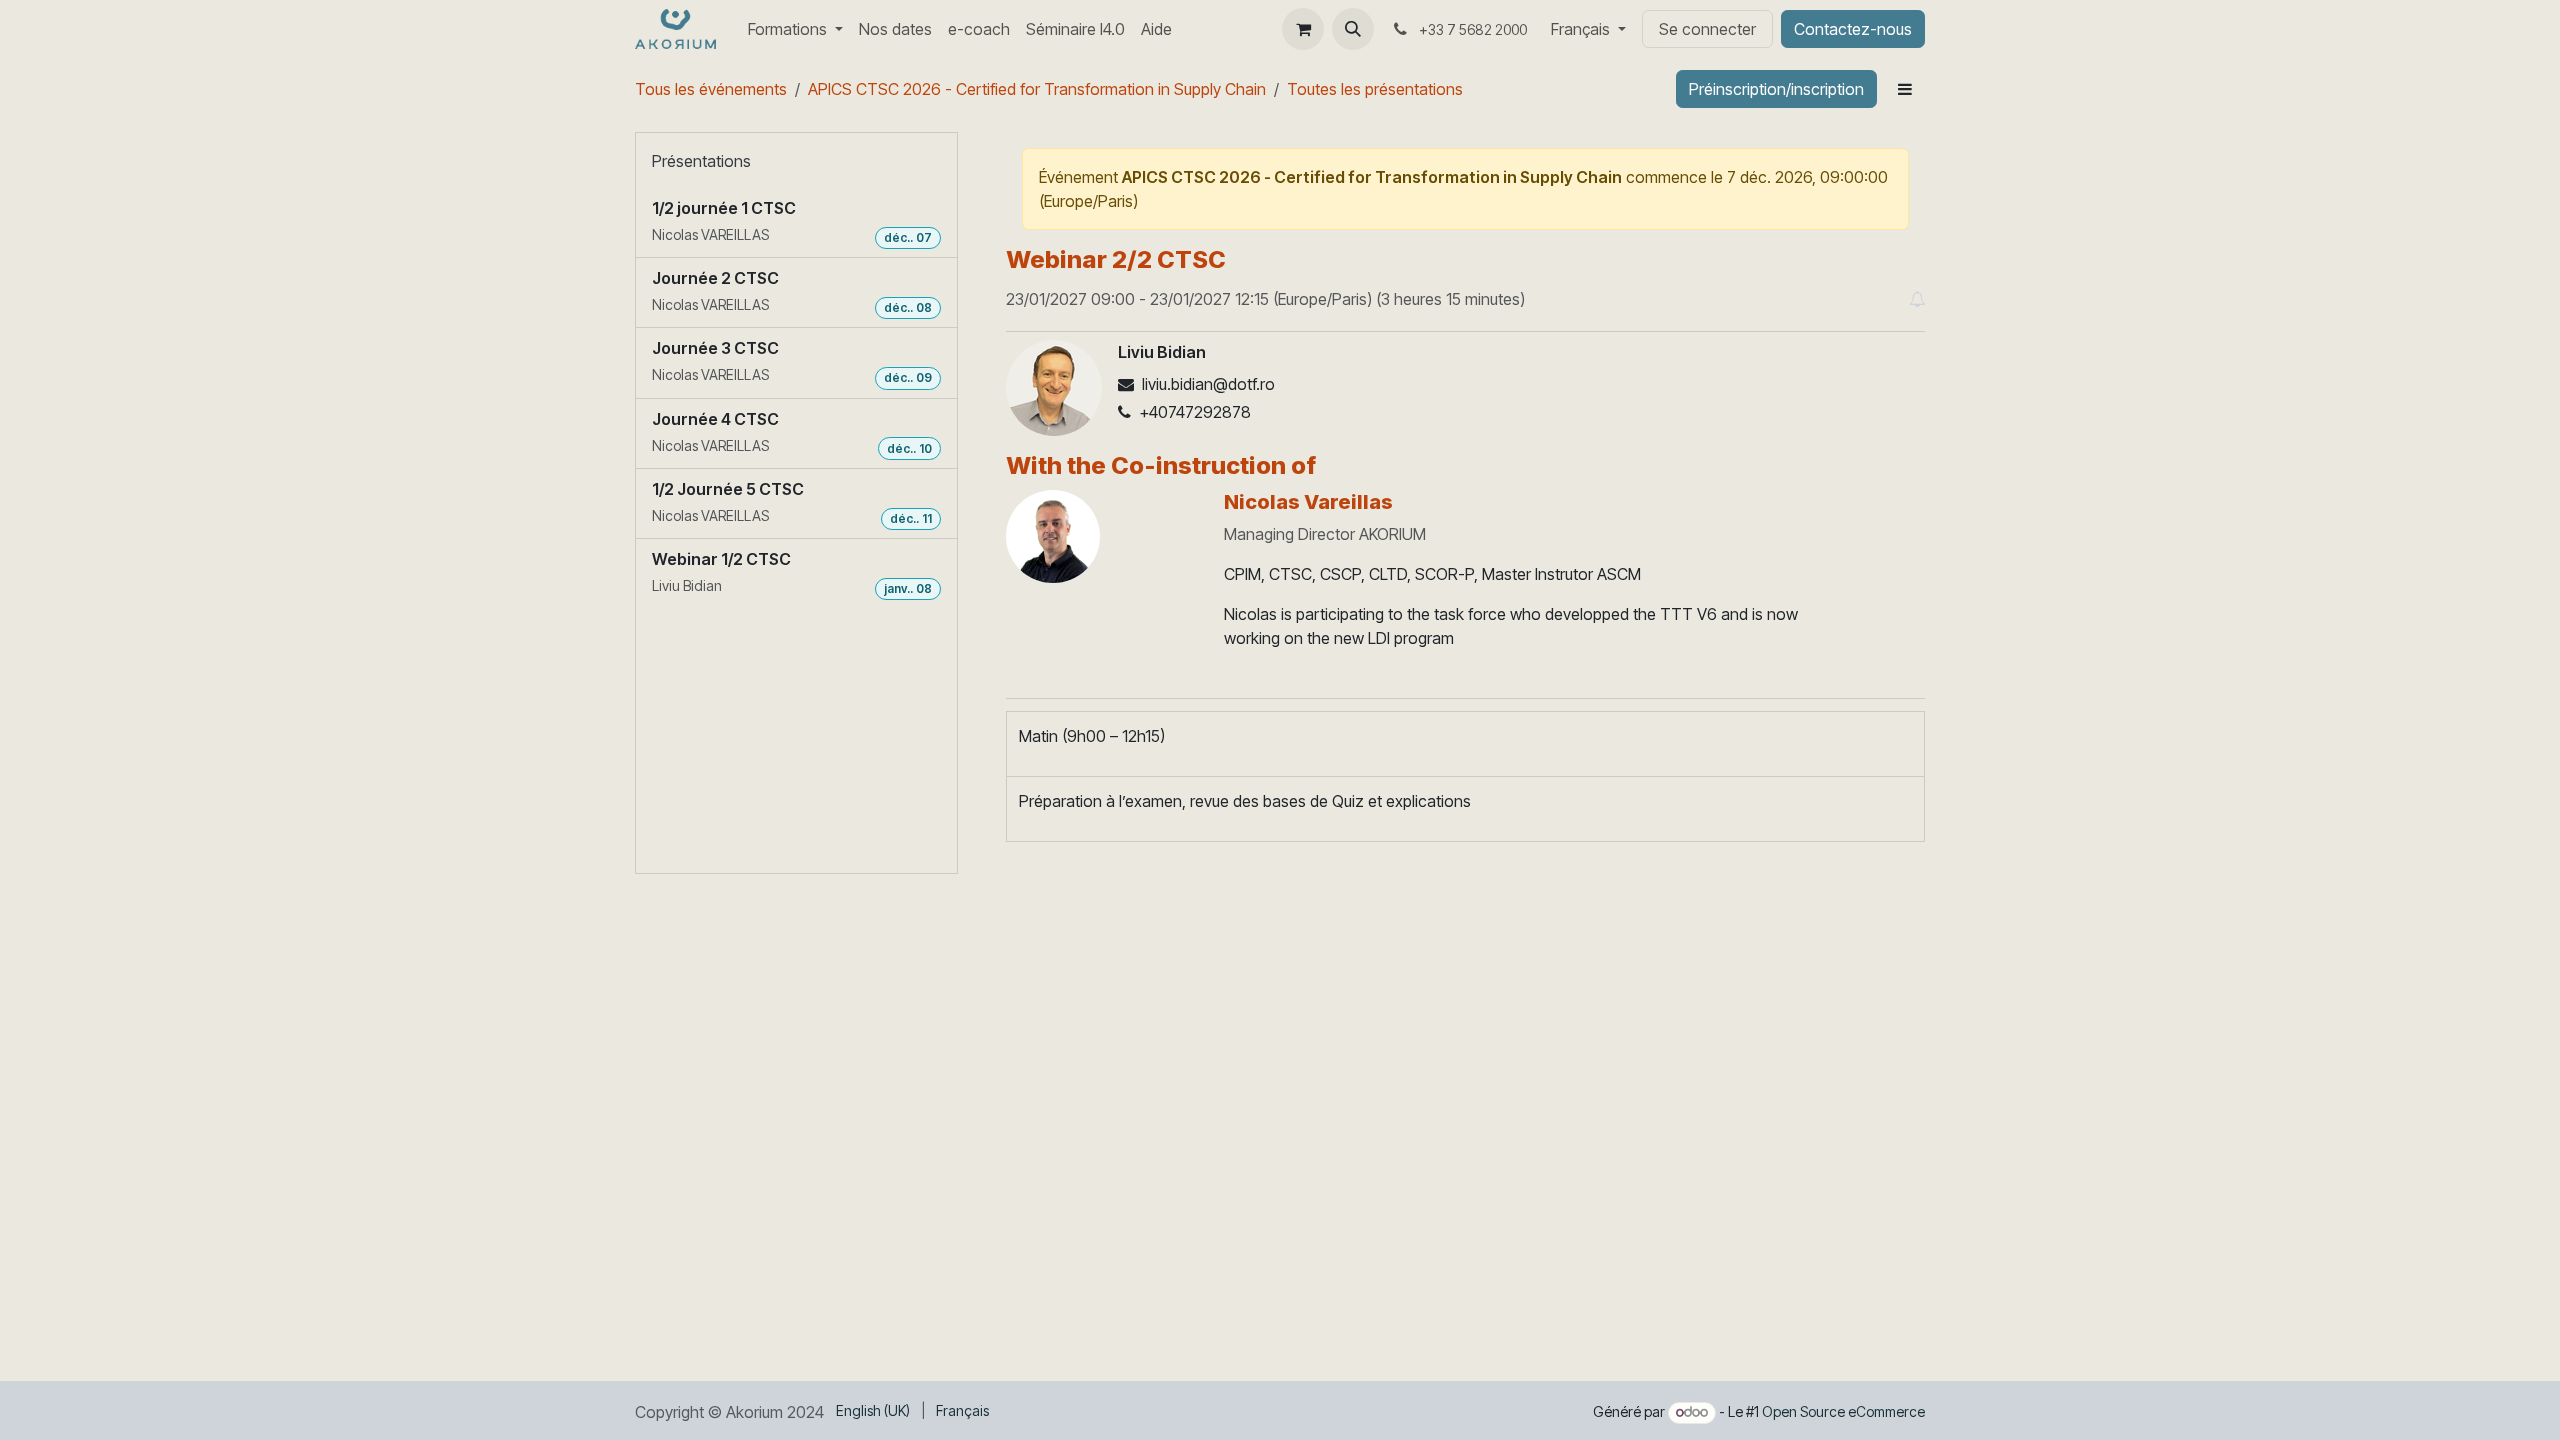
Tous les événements (711, 89)
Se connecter (1707, 29)
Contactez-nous (1853, 29)
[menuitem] (795, 29)
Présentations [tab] (701, 161)
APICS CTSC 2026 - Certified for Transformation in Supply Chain (1037, 89)
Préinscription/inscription (1776, 89)
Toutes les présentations (1375, 89)
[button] (1353, 29)
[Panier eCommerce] (1303, 29)
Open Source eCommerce (1843, 1411)
